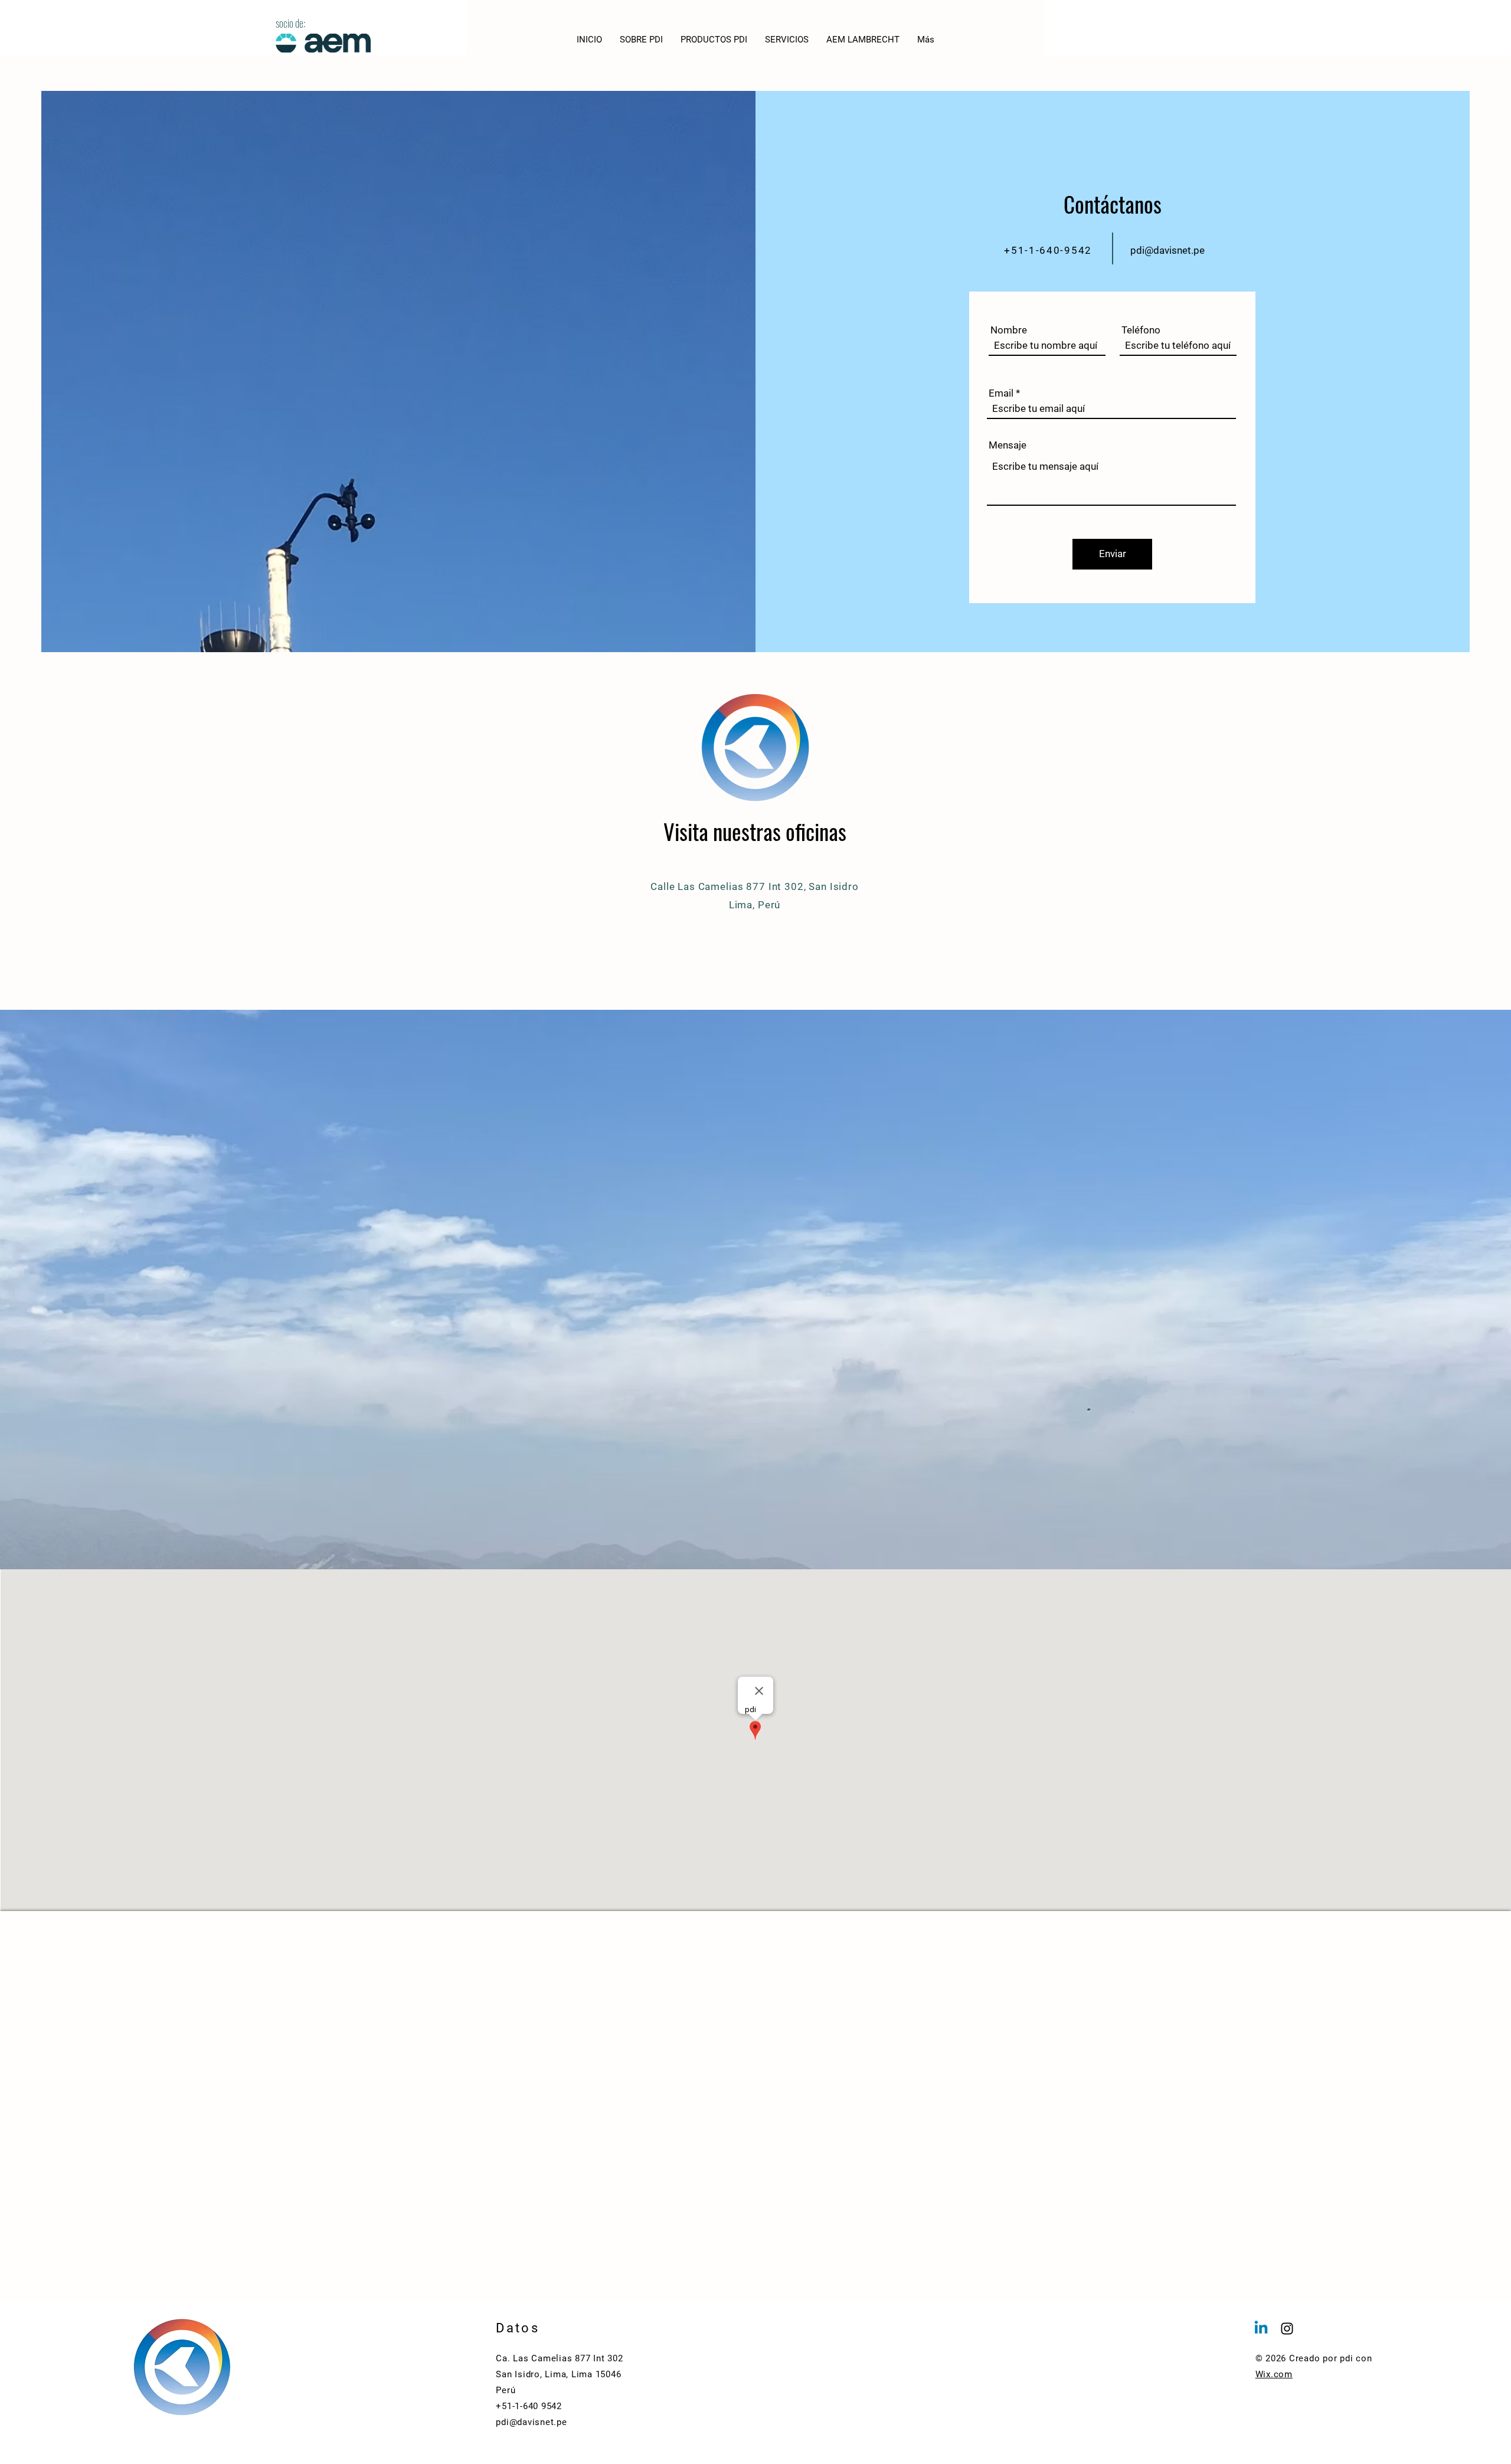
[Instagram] (1287, 2329)
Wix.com (1274, 2374)
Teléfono (1141, 330)
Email (1001, 393)
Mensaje (1008, 445)
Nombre (1009, 330)
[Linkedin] (1261, 2329)
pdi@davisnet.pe (1167, 250)
